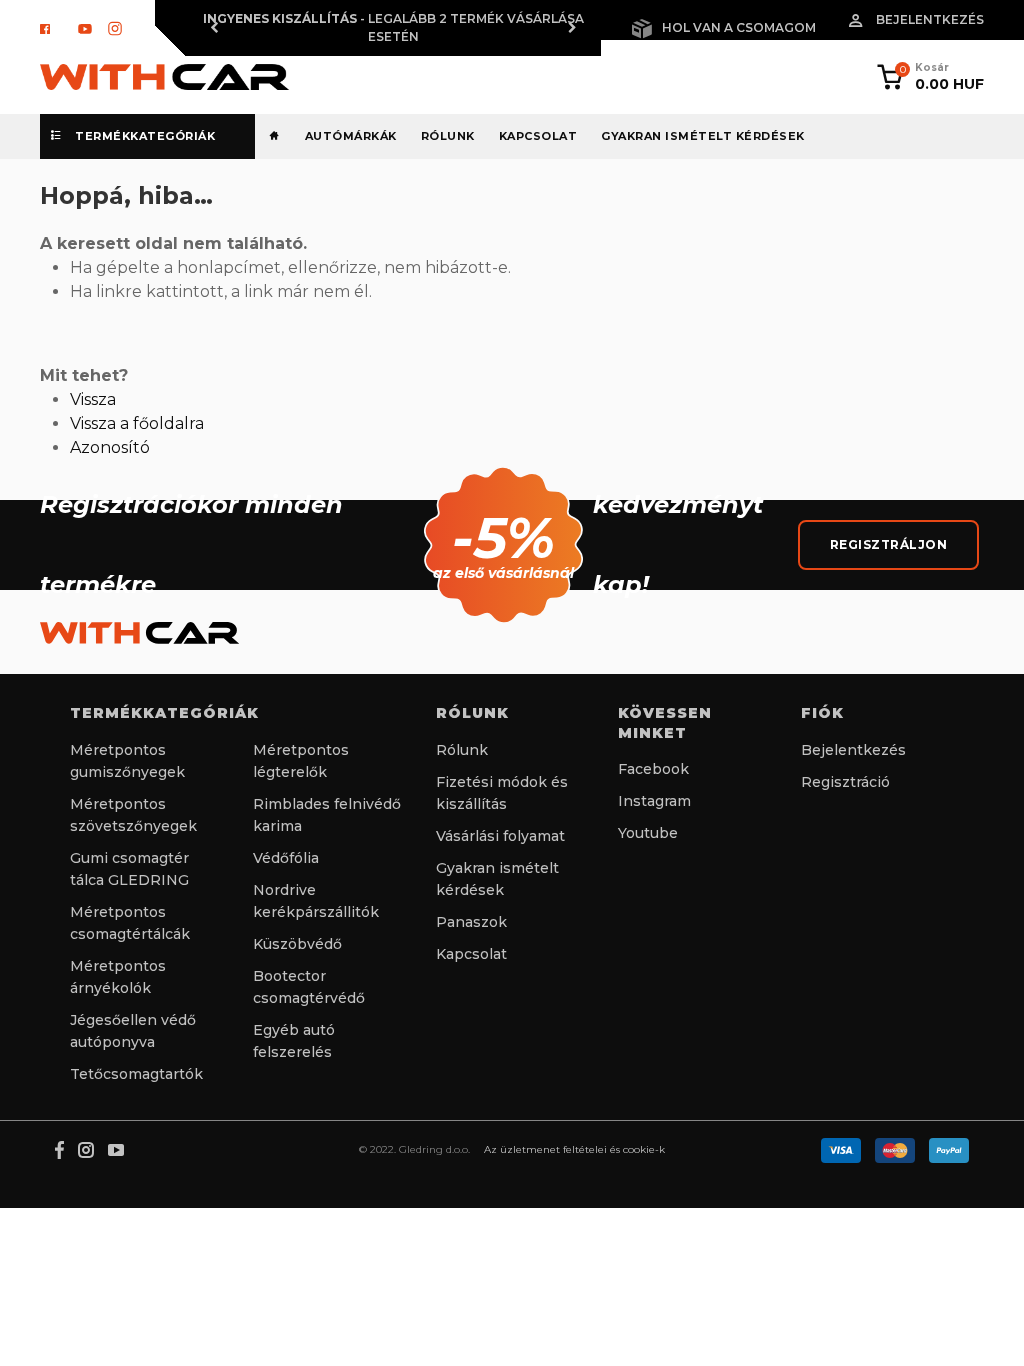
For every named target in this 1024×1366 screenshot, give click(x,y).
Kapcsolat (471, 954)
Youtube (648, 833)
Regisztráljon (889, 544)
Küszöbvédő (297, 944)
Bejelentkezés (930, 19)
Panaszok (471, 922)
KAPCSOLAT (538, 136)
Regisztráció (845, 782)
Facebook (653, 769)
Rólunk (448, 136)
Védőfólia (286, 858)
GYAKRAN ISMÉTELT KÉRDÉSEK (703, 136)
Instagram (654, 801)
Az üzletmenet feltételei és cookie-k (574, 1149)
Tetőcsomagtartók (136, 1074)
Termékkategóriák (144, 136)
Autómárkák (351, 136)
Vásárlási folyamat (500, 836)
